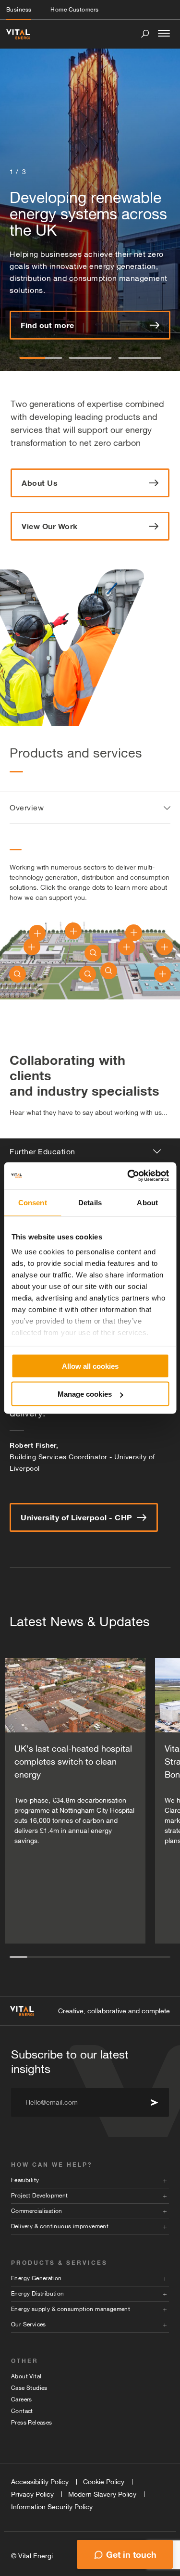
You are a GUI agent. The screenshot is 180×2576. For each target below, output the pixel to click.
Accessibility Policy (40, 2482)
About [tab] (147, 1202)
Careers (22, 2399)
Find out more (48, 325)
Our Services (29, 2324)
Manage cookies (85, 1394)
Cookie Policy (104, 2482)
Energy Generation (36, 2278)
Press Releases (32, 2423)
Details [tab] (90, 1202)
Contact (22, 2411)
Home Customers (74, 10)
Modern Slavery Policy (102, 2494)
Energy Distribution (38, 2294)
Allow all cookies (90, 1366)
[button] (41, 358)
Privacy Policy (32, 2494)
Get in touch (131, 2554)
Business (19, 10)
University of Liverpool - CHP (77, 1517)
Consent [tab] (33, 1202)
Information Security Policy (52, 2507)
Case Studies (29, 2388)
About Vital (26, 2376)
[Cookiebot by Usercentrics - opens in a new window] (128, 1176)
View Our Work (50, 526)
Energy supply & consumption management (71, 2309)
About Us (40, 483)
